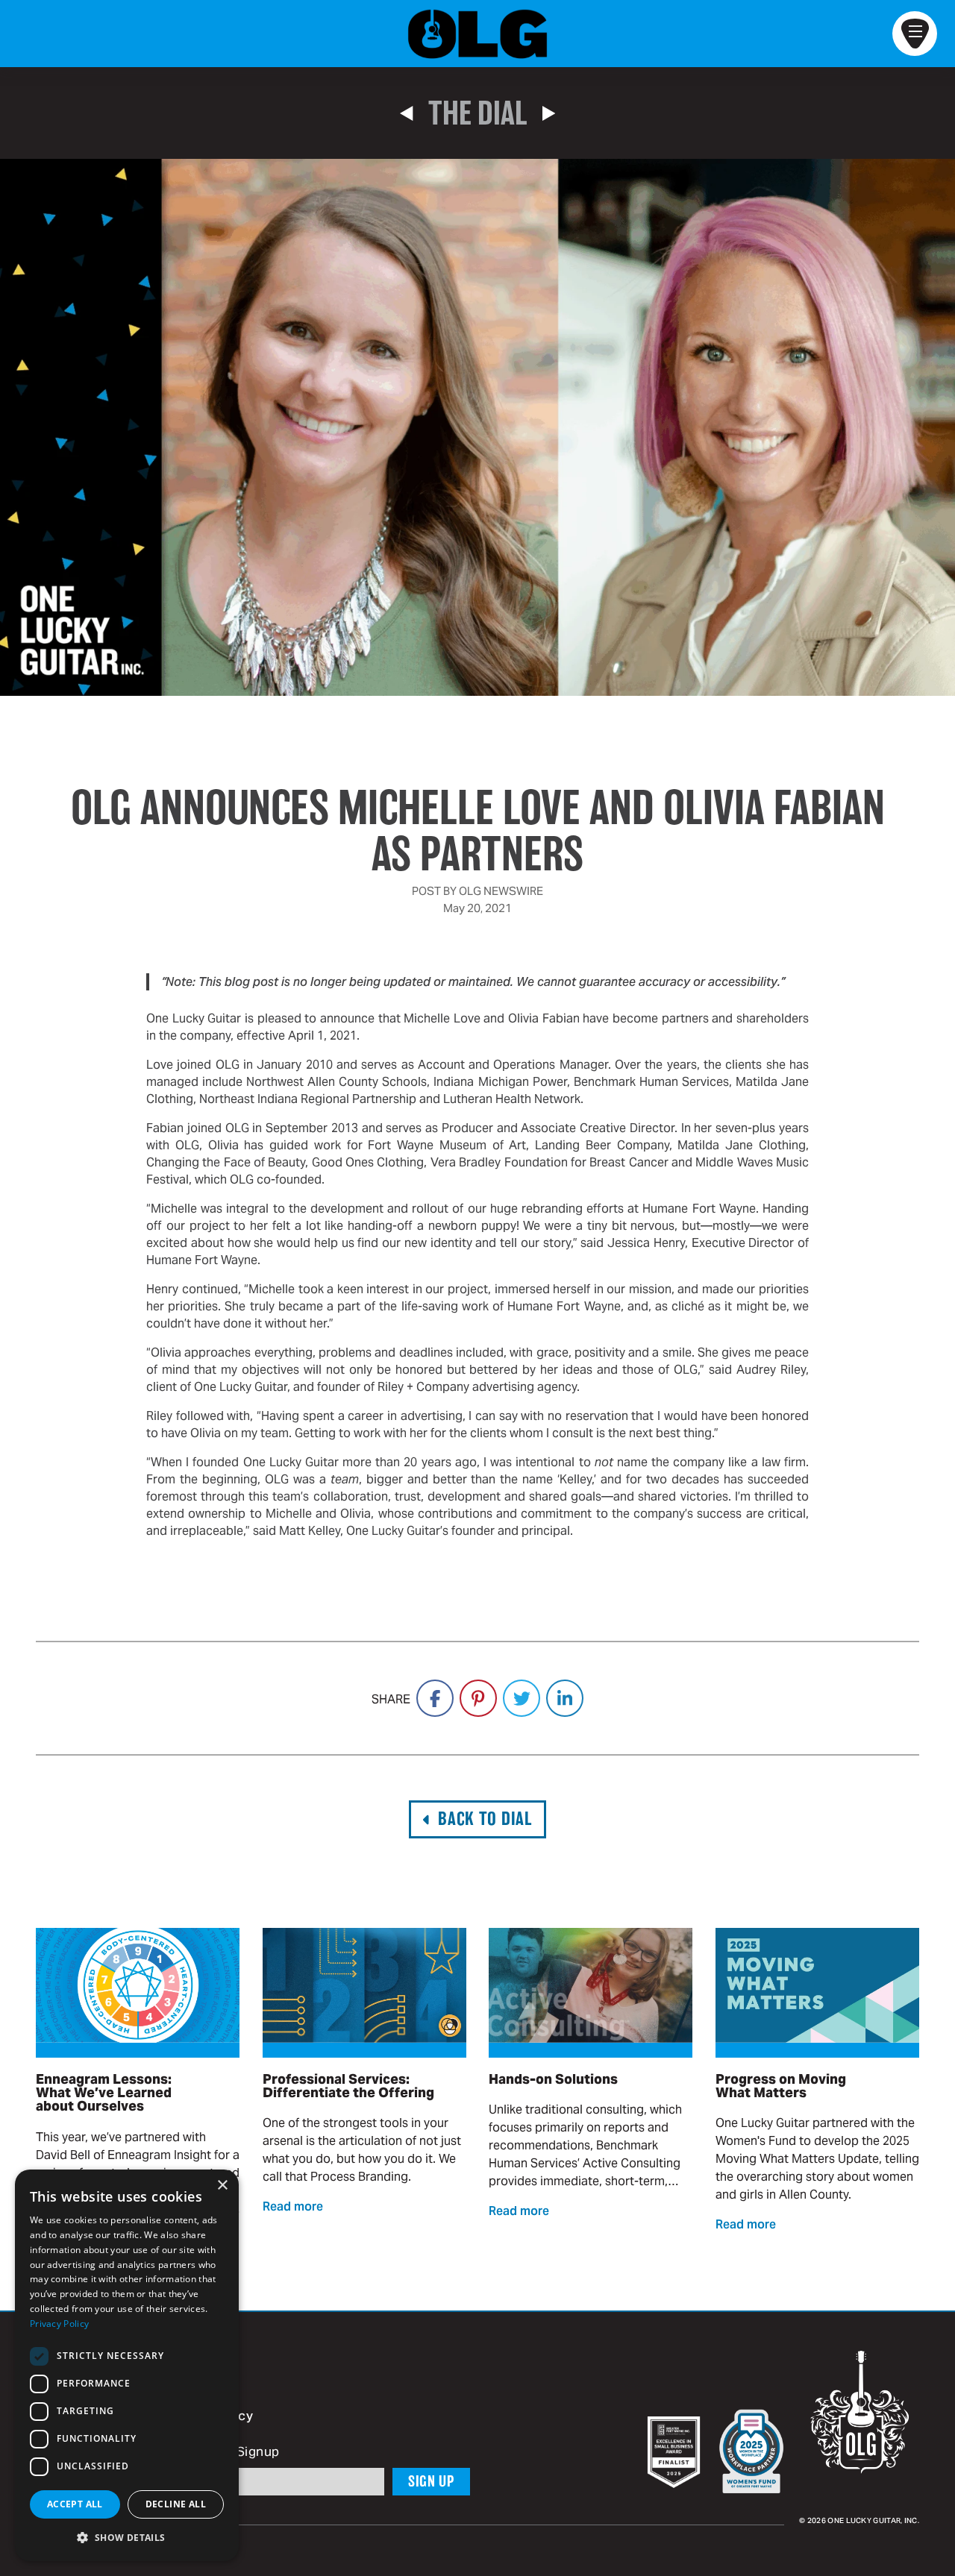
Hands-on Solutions (553, 2079)
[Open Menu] (915, 34)
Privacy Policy (59, 2324)
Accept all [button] (75, 2504)
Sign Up (431, 2481)
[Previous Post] (406, 113)
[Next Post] (549, 113)
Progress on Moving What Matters (781, 2086)
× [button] (222, 2186)
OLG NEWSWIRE (501, 891)
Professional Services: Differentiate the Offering (348, 2086)
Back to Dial (485, 1819)
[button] (127, 2537)
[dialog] (127, 2365)
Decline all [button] (176, 2504)
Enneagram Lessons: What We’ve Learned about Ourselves (104, 2093)
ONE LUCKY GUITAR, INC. (873, 2521)
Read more (293, 2208)
